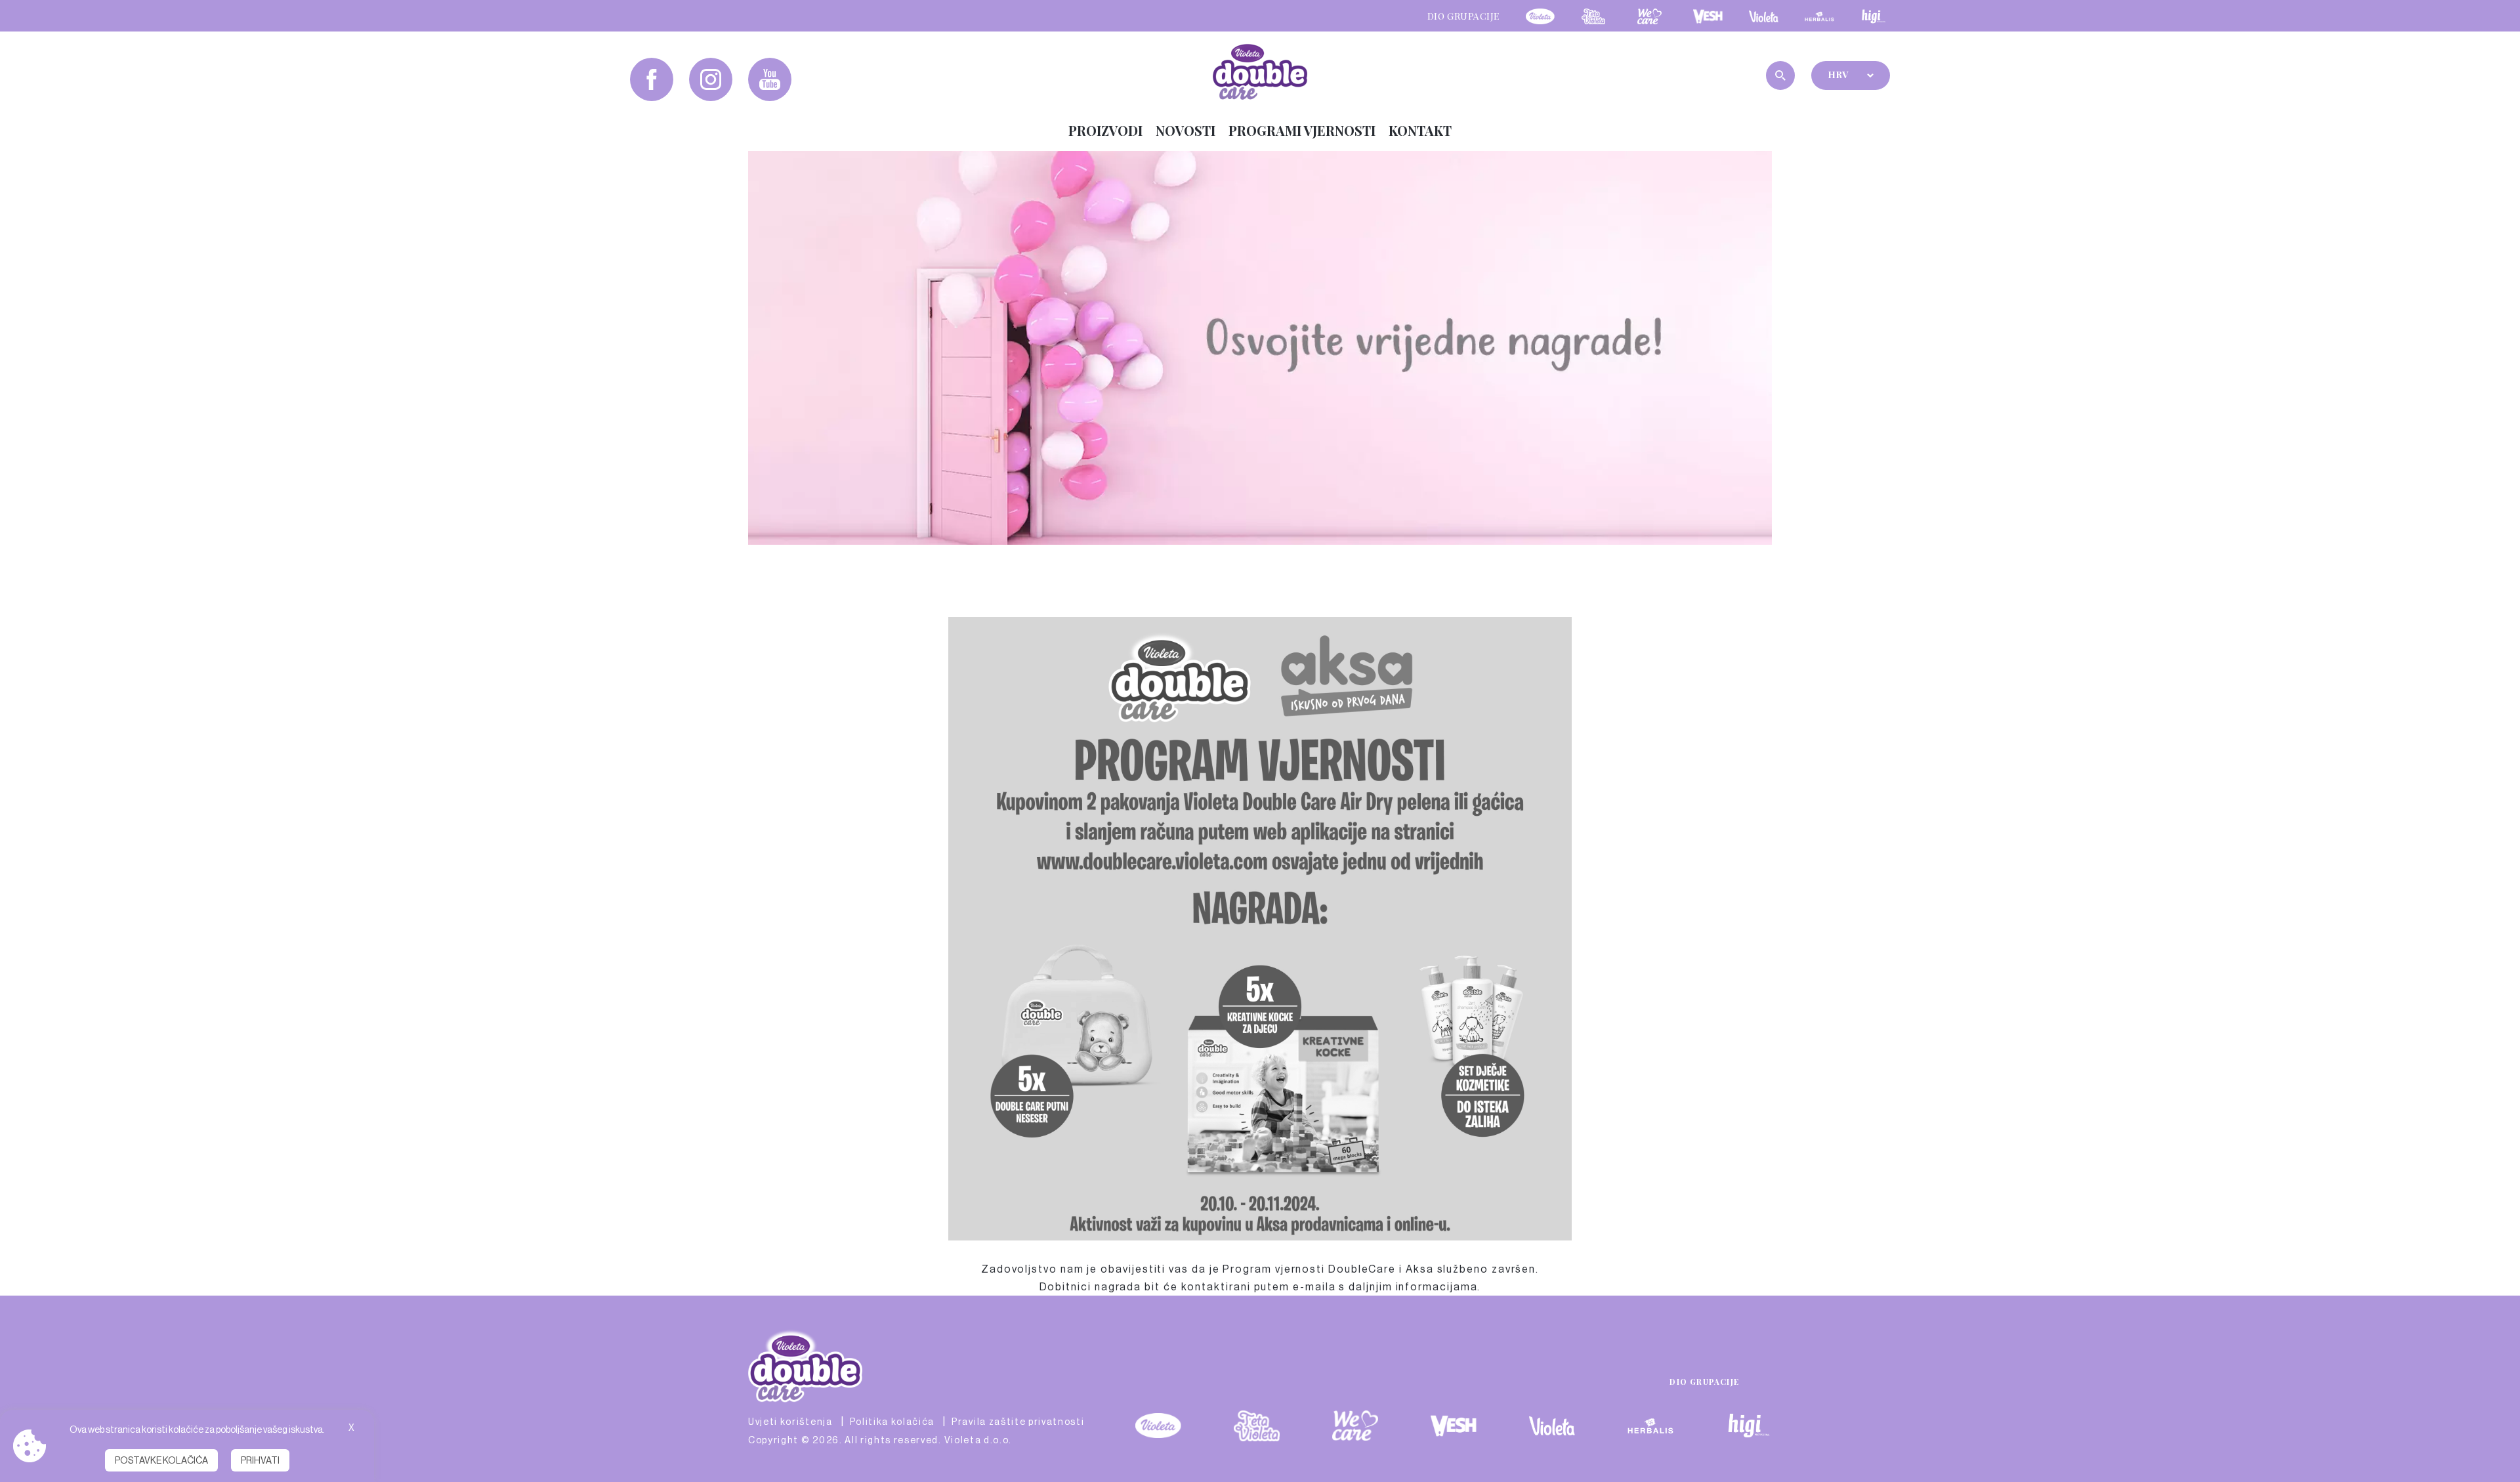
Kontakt (1420, 130)
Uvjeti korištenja (790, 1422)
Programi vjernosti (1302, 130)
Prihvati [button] (260, 1460)
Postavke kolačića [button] (161, 1460)
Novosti (1186, 130)
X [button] (351, 1428)
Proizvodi (1105, 130)
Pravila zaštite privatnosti (1018, 1422)
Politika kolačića (892, 1422)
